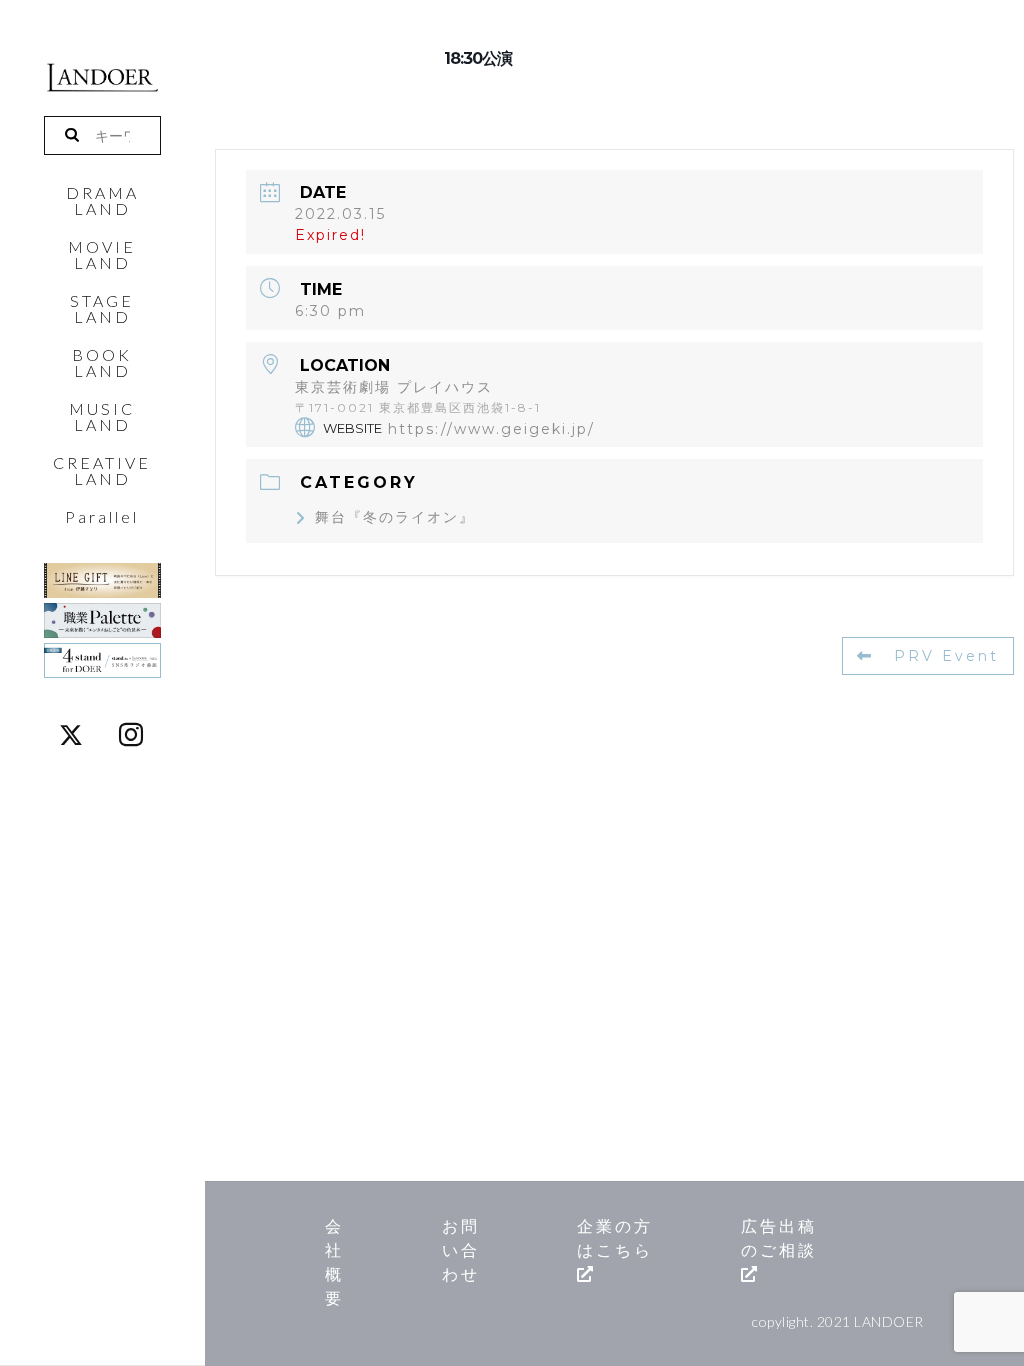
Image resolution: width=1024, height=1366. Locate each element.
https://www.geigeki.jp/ (491, 428)
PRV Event (946, 656)
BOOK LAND (102, 363)
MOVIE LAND (102, 255)
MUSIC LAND (102, 417)
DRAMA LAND (102, 201)
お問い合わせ (461, 1249)
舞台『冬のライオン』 (395, 517)
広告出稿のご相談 (779, 1237)
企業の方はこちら (615, 1237)
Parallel (102, 517)
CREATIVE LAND (102, 471)
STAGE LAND (102, 309)
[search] (80, 135)
